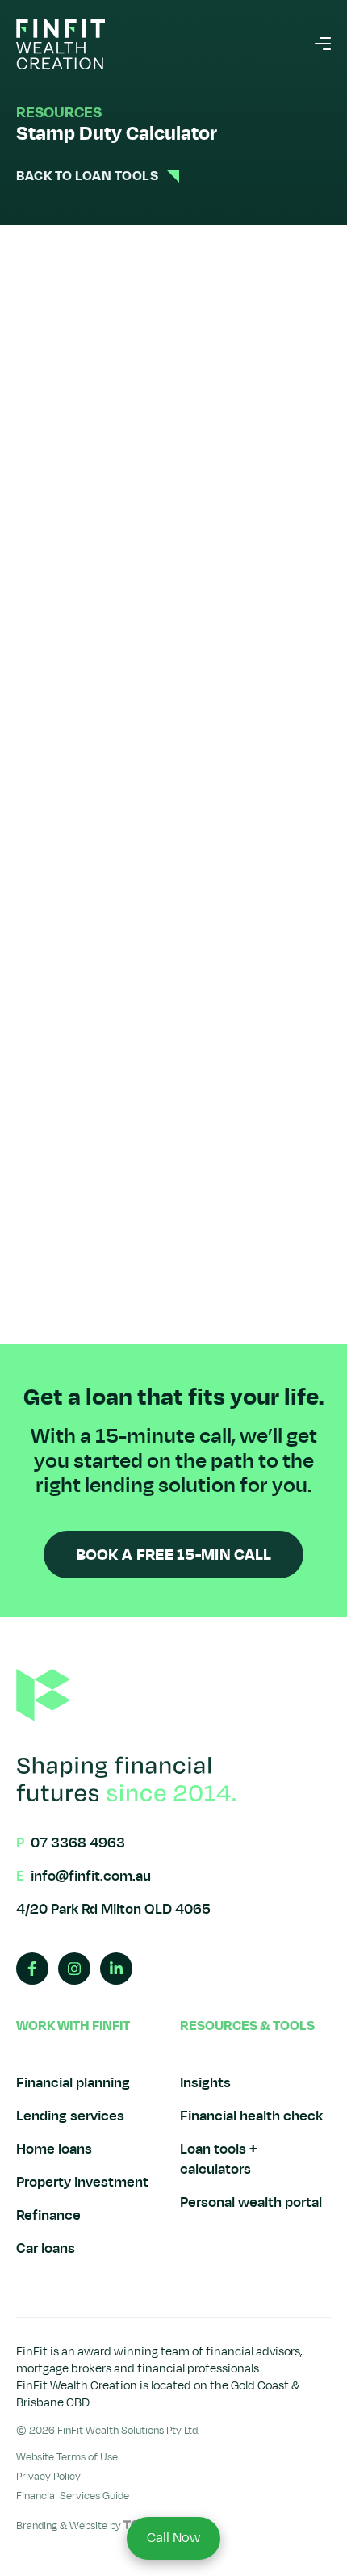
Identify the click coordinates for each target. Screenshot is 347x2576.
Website (88, 2526)
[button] (323, 44)
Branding (37, 2526)
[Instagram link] (74, 1969)
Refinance (48, 2215)
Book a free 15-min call (174, 1555)
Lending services (70, 2116)
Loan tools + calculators (219, 2159)
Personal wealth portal (251, 2202)
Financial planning (73, 2083)
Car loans (46, 2248)
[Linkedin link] (116, 1969)
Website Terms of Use (67, 2457)
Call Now (173, 2538)
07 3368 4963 (78, 1843)
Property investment (82, 2182)
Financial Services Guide (73, 2496)
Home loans (54, 2149)
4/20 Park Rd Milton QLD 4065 (113, 1909)
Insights (205, 2083)
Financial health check (251, 2116)
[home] (61, 44)
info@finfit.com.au (91, 1876)
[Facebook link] (32, 1969)
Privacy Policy (48, 2477)
